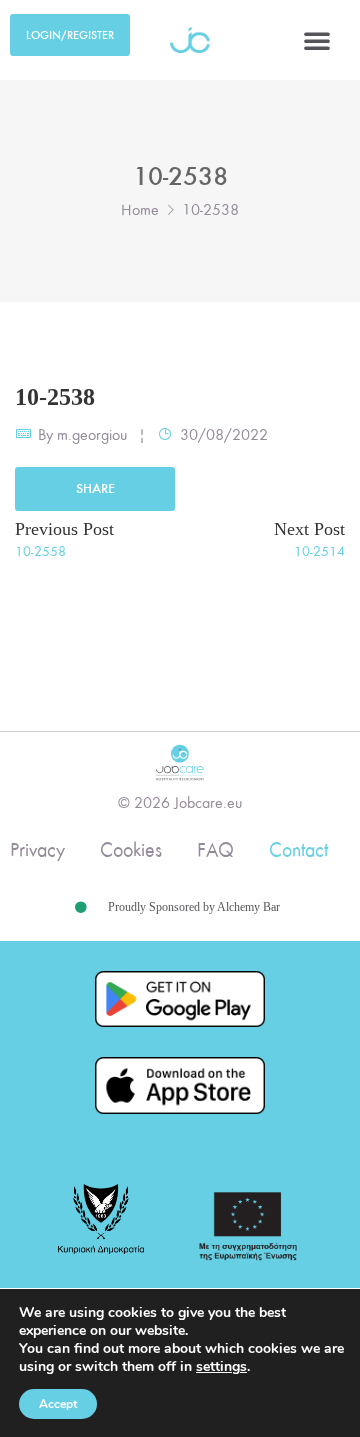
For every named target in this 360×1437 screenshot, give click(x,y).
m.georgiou (92, 435)
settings (221, 1367)
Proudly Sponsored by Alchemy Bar (194, 907)
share (95, 488)
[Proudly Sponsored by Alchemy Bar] (81, 908)
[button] (317, 40)
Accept (58, 1404)
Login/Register (70, 35)
